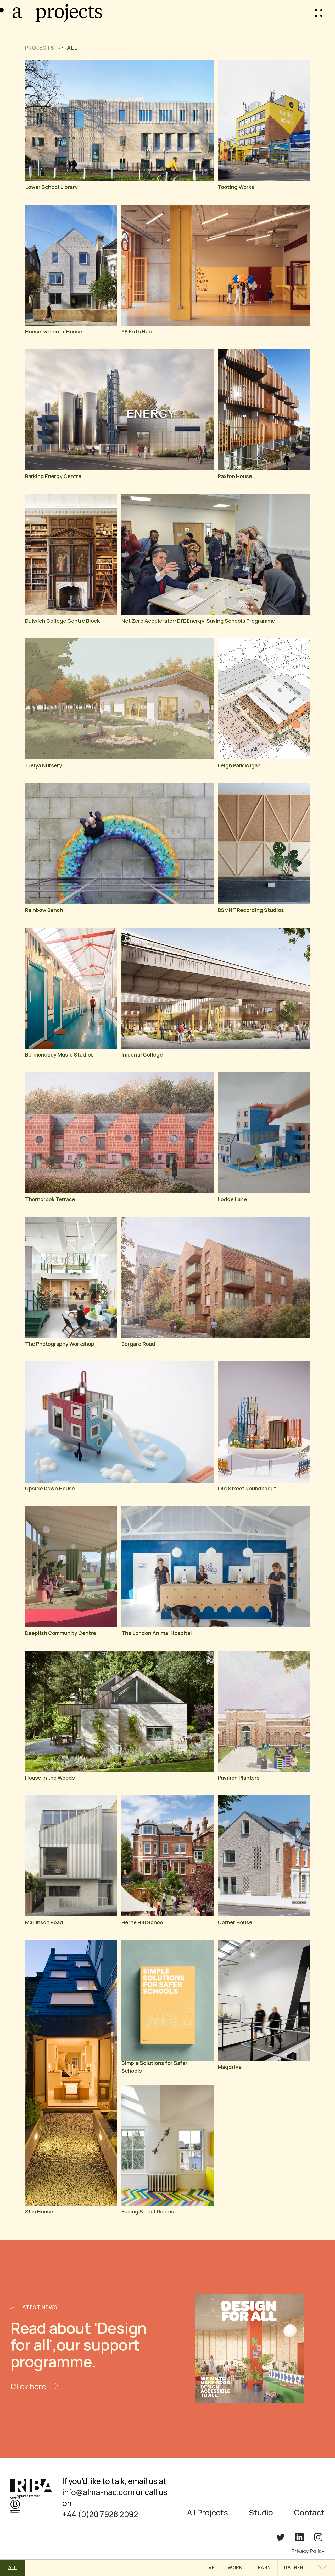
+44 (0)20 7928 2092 (100, 2514)
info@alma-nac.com (98, 2492)
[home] (19, 13)
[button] (319, 13)
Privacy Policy (308, 2551)
